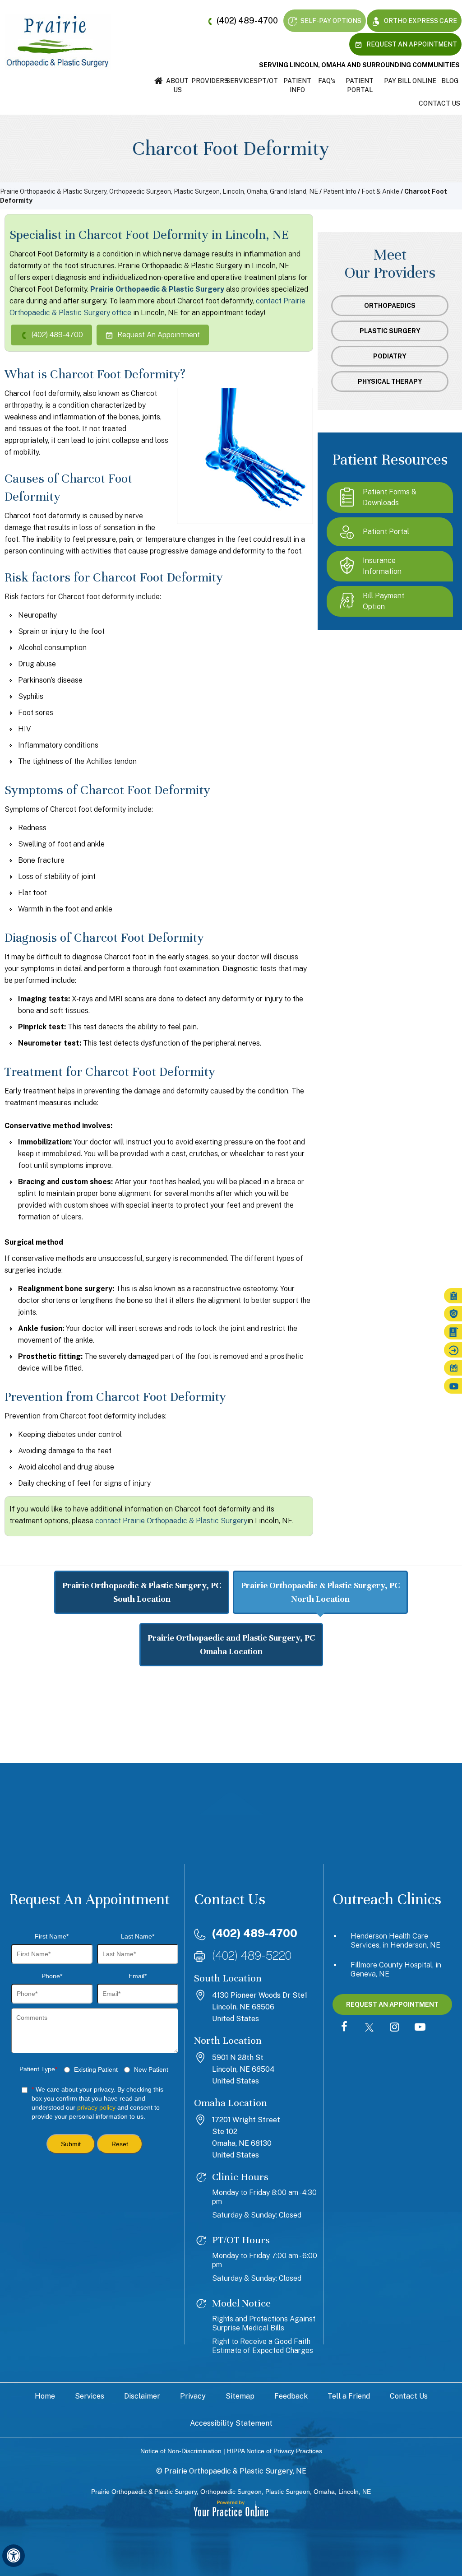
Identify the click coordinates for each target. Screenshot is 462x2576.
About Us (177, 85)
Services (242, 81)
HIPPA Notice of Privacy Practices (275, 2451)
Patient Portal (360, 85)
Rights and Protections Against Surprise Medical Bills (264, 2323)
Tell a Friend (349, 2396)
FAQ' (327, 81)
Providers (209, 81)
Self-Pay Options (330, 21)
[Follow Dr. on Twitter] (370, 2027)
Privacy (193, 2396)
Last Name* (138, 1936)
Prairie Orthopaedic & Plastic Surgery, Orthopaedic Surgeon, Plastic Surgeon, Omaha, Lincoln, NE (231, 2492)
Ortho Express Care (420, 21)
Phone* (52, 1976)
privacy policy (96, 2107)
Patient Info (297, 85)
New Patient (151, 2069)
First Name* (52, 1936)
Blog (450, 81)
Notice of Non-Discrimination (181, 2451)
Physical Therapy (390, 381)
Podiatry (390, 356)
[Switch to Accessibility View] (14, 2556)
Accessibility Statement (231, 2423)
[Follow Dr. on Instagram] (395, 2027)
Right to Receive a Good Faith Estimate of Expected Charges (263, 2346)
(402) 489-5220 (252, 1955)
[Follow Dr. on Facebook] (344, 2027)
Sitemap (240, 2396)
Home (159, 81)
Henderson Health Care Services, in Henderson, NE (395, 1941)
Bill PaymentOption (383, 601)
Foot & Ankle (380, 191)
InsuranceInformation (382, 566)
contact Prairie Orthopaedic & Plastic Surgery (171, 1521)
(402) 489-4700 (247, 21)
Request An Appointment (411, 44)
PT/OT (268, 81)
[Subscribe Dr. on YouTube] (420, 2027)
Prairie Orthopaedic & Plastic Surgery (157, 289)
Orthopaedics (390, 306)
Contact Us (439, 103)
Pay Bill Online (410, 81)
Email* (138, 1976)
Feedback (291, 2396)
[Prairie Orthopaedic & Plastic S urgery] (58, 41)
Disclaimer (142, 2396)
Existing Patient (96, 2069)
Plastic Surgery (390, 331)
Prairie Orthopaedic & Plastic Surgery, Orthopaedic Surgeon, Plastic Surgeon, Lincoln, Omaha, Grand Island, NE (159, 191)
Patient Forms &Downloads (390, 497)
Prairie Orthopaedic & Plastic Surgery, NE (235, 2471)
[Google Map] (231, 1748)
